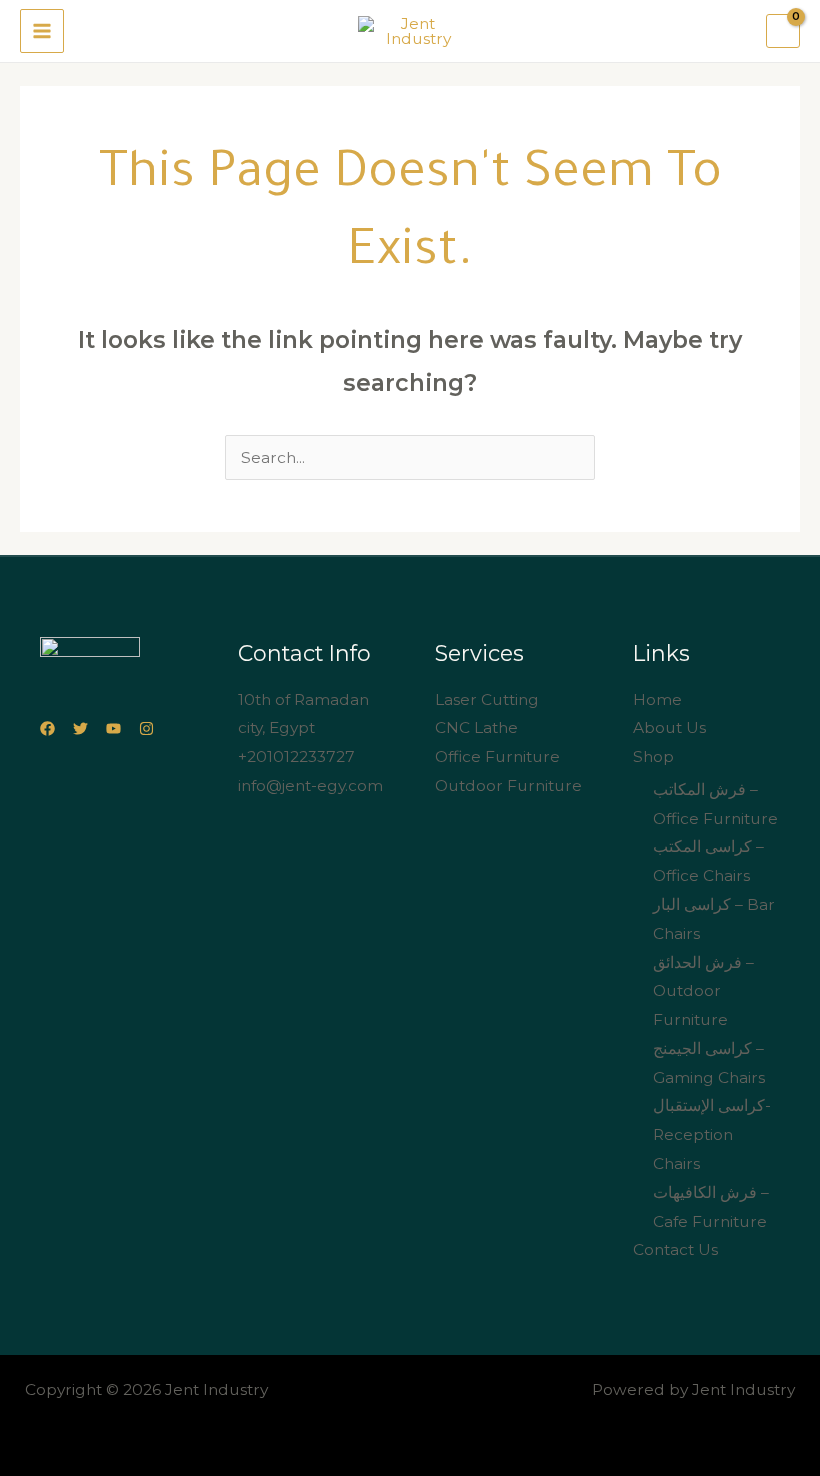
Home (657, 699)
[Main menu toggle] (42, 31)
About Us (669, 727)
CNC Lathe (476, 727)
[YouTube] (113, 728)
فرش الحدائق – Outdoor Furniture (703, 991)
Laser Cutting (487, 699)
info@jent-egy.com (310, 785)
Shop (653, 756)
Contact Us (675, 1249)
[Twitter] (80, 728)
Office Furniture (497, 756)
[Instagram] (146, 728)
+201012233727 (296, 756)
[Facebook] (47, 728)
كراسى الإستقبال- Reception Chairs (712, 1134)
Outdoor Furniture (508, 785)
